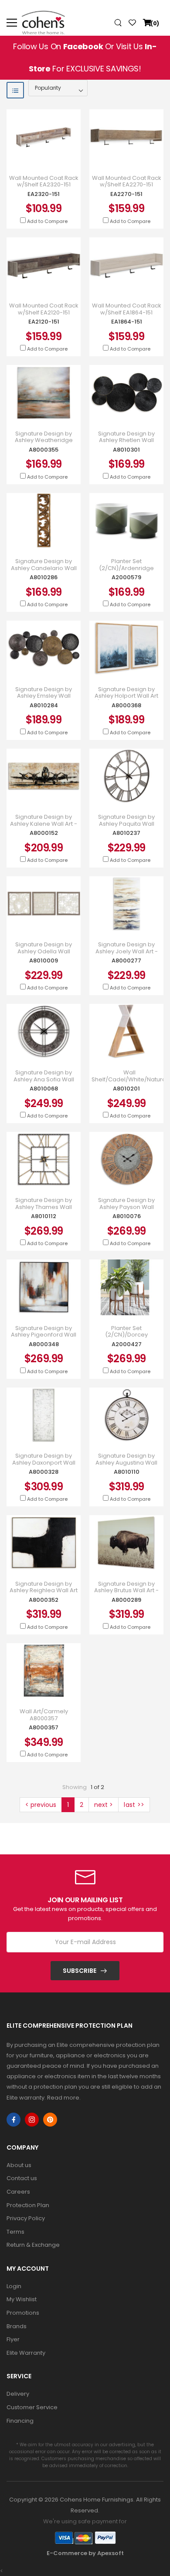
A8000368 (126, 705)
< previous (41, 1805)
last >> (134, 1805)
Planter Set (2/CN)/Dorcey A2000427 (126, 1335)
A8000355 (44, 450)
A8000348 (44, 1344)
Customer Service (32, 2407)
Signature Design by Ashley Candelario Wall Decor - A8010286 (44, 568)
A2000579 (126, 577)
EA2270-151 (126, 194)
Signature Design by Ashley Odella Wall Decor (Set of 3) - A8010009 (44, 955)
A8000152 (44, 833)
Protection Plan (28, 2205)
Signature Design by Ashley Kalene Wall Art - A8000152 (44, 824)
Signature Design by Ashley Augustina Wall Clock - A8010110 (126, 1463)
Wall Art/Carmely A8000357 (44, 1715)
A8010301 (126, 450)
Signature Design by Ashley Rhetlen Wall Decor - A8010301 (126, 441)
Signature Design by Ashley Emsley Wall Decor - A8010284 (44, 696)
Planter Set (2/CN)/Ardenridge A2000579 (126, 568)
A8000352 (44, 1600)
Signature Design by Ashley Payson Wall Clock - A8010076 (126, 1207)
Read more (63, 2098)
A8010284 (44, 705)
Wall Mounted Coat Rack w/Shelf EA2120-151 (44, 309)
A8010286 (44, 577)
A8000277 (126, 961)
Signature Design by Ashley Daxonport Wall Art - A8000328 (44, 1463)
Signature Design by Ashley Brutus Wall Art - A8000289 (126, 1591)
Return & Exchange (33, 2245)
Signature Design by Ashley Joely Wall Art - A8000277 (127, 951)
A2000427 (127, 1344)
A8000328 (44, 1472)
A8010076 (127, 1216)
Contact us (22, 2178)
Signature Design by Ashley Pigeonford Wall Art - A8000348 (44, 1335)
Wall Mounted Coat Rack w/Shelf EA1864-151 (127, 309)
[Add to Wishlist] (50, 156)
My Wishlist (22, 2299)
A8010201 (126, 1089)
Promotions (23, 2313)
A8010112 (44, 1216)
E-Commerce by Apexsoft (85, 2553)
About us (19, 2165)
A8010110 (127, 1472)
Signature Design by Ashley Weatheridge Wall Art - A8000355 (44, 441)
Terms (15, 2232)
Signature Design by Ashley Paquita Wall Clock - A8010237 (126, 824)
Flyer (13, 2339)
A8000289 (126, 1600)
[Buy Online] (37, 156)
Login (14, 2286)
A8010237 (126, 833)
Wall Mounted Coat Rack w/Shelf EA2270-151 (127, 181)
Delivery (18, 2394)
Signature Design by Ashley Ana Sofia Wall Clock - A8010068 (44, 1079)
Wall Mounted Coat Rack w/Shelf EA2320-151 (44, 181)
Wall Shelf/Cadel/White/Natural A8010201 (129, 1079)
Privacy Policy (26, 2218)
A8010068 (44, 1089)
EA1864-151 (127, 322)
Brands (17, 2326)
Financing (20, 2421)
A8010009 (44, 961)
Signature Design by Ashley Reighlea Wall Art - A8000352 (44, 1591)
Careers (18, 2192)
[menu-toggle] (12, 23)
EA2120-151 (44, 322)
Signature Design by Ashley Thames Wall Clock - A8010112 (44, 1207)
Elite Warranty (26, 2353)
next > (104, 1805)
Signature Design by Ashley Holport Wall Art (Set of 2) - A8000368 (126, 696)
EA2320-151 (44, 194)
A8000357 (44, 1727)
